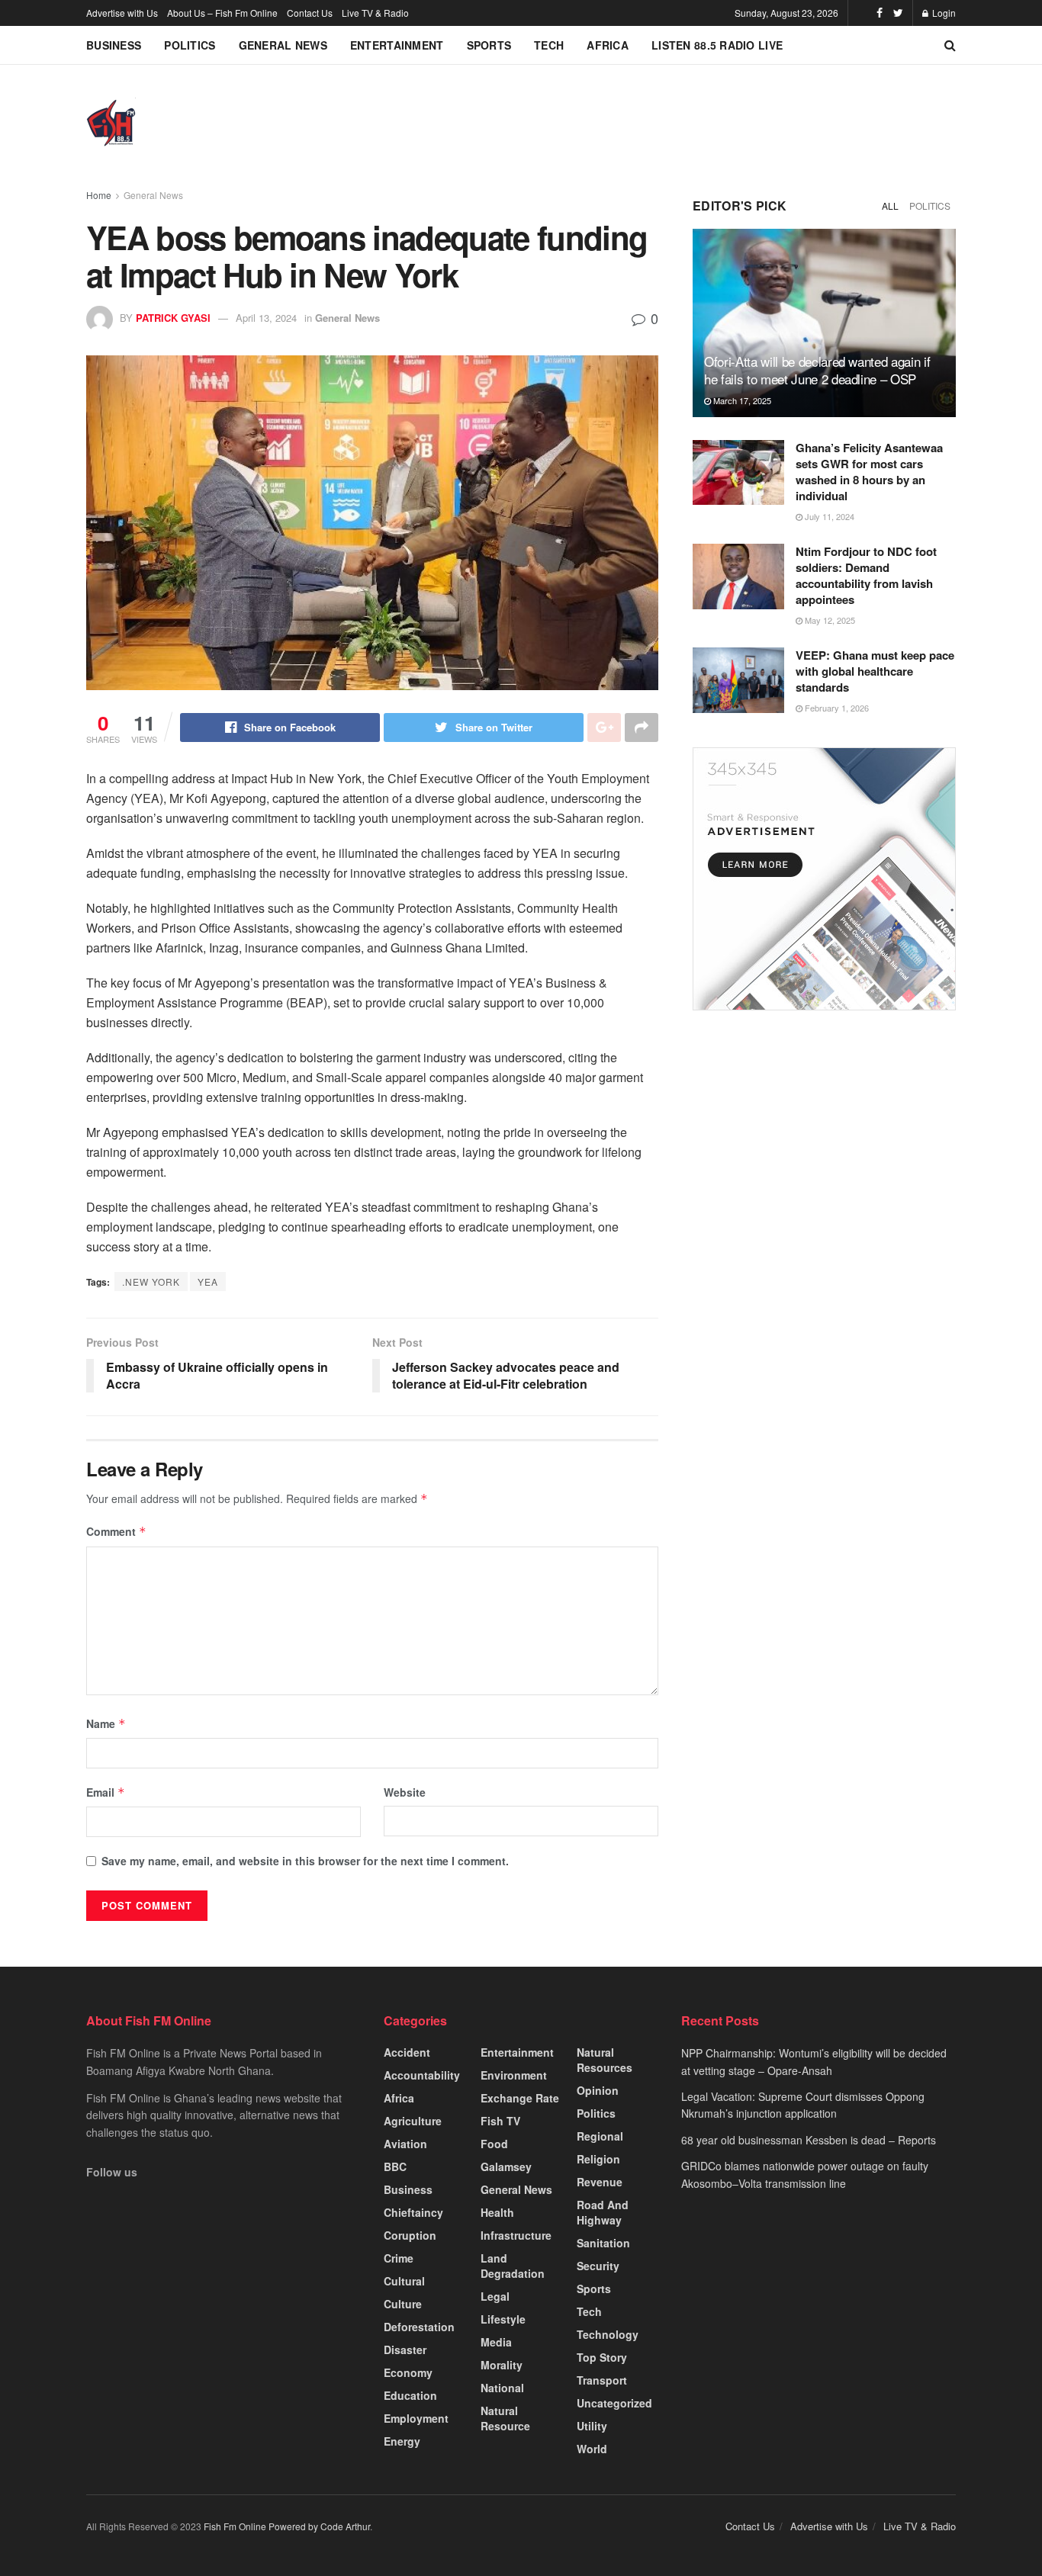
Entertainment (397, 45)
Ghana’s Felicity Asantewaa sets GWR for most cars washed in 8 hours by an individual (869, 472)
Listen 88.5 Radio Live (717, 45)
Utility (592, 2426)
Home (99, 195)
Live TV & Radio (375, 13)
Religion (598, 2159)
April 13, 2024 (266, 318)
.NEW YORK (151, 1282)
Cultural (404, 2281)
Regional (600, 2136)
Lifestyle (503, 2319)
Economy (408, 2372)
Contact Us (310, 13)
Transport (602, 2380)
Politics (190, 45)
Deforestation (419, 2327)
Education (410, 2395)
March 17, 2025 (741, 400)
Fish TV (500, 2121)
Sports (489, 45)
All (890, 206)
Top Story (602, 2357)
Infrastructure (516, 2235)
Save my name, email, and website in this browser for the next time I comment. (305, 1861)
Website (405, 1792)
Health (497, 2212)
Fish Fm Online (236, 2526)
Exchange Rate (520, 2098)
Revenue (600, 2182)
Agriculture (413, 2121)
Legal (495, 2296)
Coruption (410, 2235)
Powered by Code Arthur (319, 2526)
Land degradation (513, 2266)
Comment (116, 1531)
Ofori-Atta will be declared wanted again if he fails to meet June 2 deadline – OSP (817, 370)
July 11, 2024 (828, 516)
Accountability (422, 2075)
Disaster (405, 2350)
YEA (208, 1282)
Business (114, 45)
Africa (608, 45)
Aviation (405, 2144)
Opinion (598, 2090)
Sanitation (603, 2243)
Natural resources (605, 2060)
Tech (549, 45)
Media (496, 2342)
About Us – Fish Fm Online (222, 13)
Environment (514, 2075)
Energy (402, 2441)
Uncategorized (614, 2403)
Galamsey (506, 2166)
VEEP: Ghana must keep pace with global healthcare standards (875, 671)
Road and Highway (603, 2212)
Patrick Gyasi (173, 318)
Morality (502, 2365)
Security (598, 2266)
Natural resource (505, 2418)
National (502, 2388)
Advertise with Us (122, 13)
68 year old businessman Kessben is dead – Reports (809, 2140)
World (592, 2449)
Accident (407, 2052)
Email (106, 1792)
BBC (395, 2166)
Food (494, 2144)
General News (283, 45)
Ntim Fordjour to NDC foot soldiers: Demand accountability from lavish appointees (866, 575)
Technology (608, 2334)
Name (106, 1723)
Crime (399, 2258)
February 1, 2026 (836, 708)
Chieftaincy (413, 2212)
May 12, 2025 (829, 620)
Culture (403, 2304)
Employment (416, 2418)
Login (943, 13)
